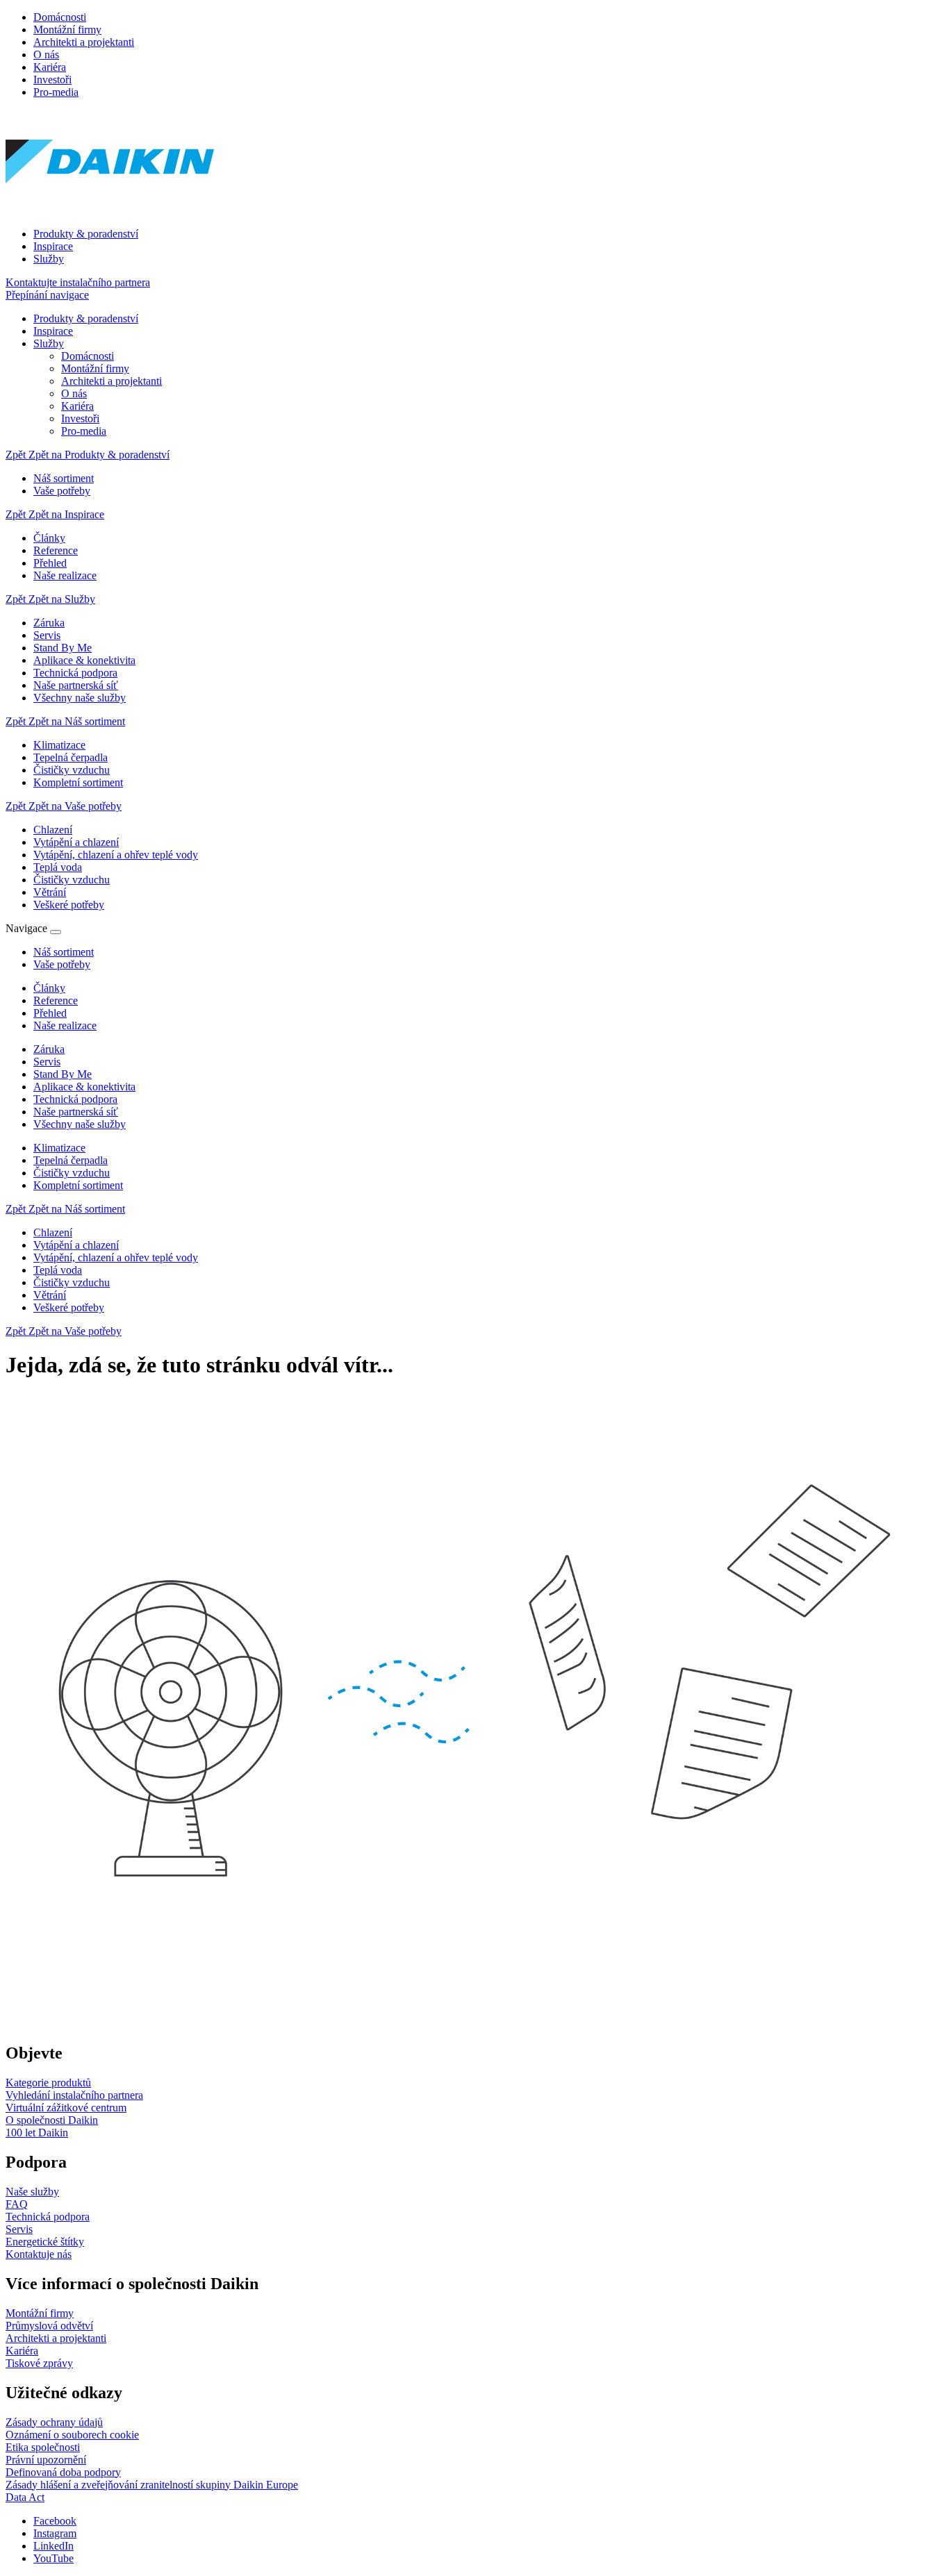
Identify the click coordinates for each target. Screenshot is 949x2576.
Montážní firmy (67, 30)
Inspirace (53, 246)
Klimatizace (59, 1148)
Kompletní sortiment (78, 1185)
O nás (46, 55)
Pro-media (56, 92)
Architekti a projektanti (84, 42)
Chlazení (53, 1232)
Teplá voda (58, 1270)
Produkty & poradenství (86, 234)
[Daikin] (110, 210)
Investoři (52, 80)
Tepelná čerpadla (71, 1160)
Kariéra (50, 67)
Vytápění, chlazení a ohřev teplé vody (116, 1257)
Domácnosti (60, 17)
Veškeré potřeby (69, 1307)
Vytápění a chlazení (76, 1245)
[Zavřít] (56, 932)
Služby (49, 259)
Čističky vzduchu (72, 1173)
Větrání (50, 1295)
